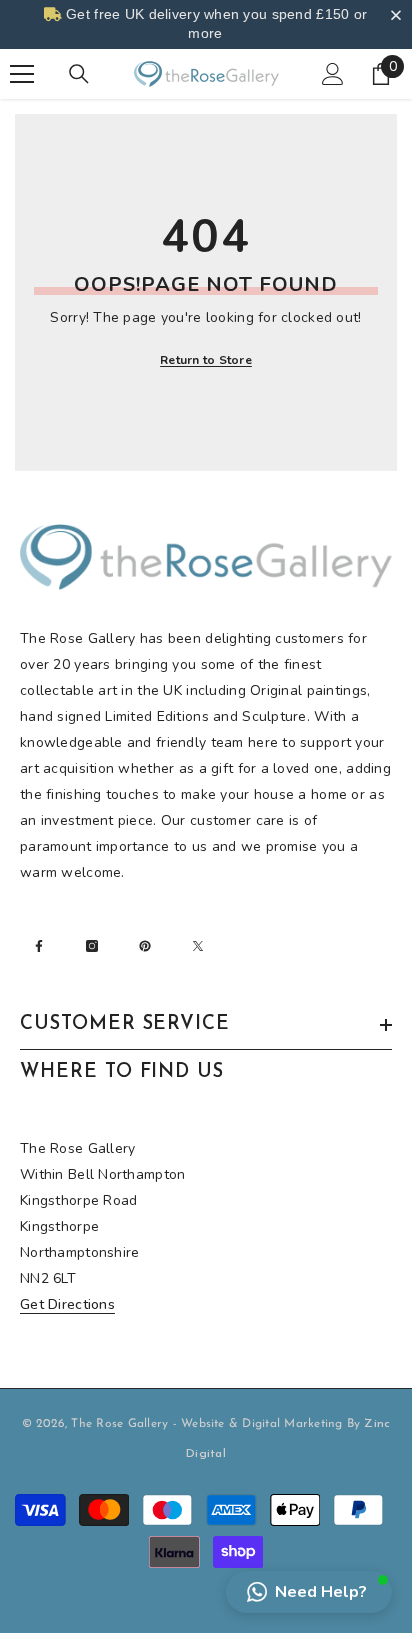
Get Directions (67, 1304)
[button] (309, 1592)
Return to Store (206, 360)
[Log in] (333, 74)
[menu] (22, 74)
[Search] (79, 74)
